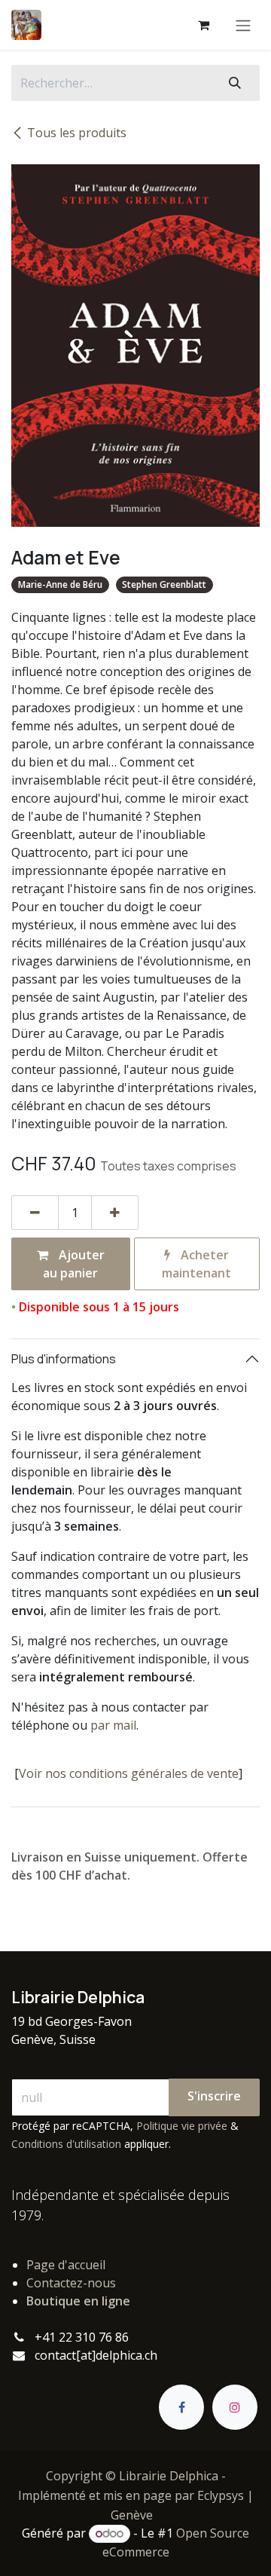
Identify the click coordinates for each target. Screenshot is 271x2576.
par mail (113, 1725)
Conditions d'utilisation (66, 2144)
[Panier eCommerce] (203, 25)
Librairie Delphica (169, 2476)
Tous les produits (77, 133)
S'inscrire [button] (214, 2096)
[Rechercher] (235, 83)
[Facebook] (181, 2407)
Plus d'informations (64, 1359)
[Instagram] (235, 2407)
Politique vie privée (182, 2126)
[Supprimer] (35, 1213)
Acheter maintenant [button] (196, 1264)
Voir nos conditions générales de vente (129, 1773)
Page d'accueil (66, 2265)
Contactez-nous (71, 2283)
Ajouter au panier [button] (74, 1264)
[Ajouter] (115, 1213)
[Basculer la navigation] (243, 25)
